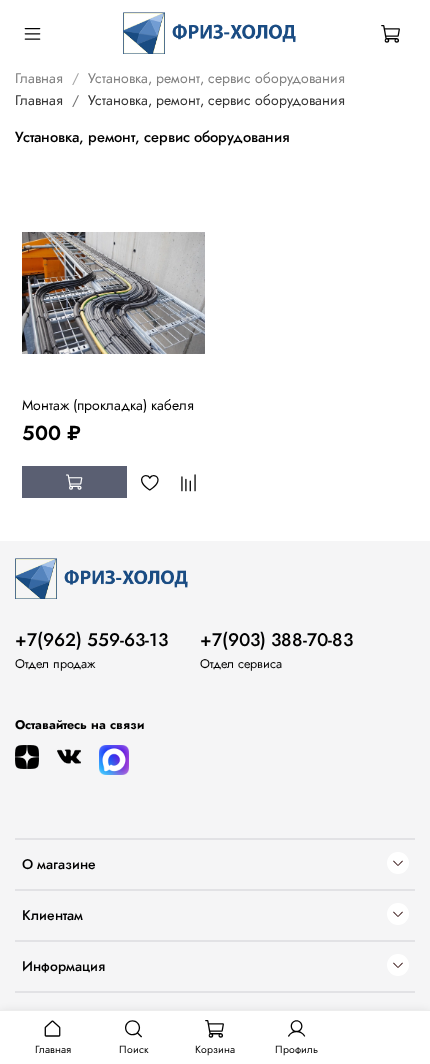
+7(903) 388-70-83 (276, 640)
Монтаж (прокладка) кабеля (108, 405)
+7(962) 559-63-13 (91, 640)
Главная (39, 78)
